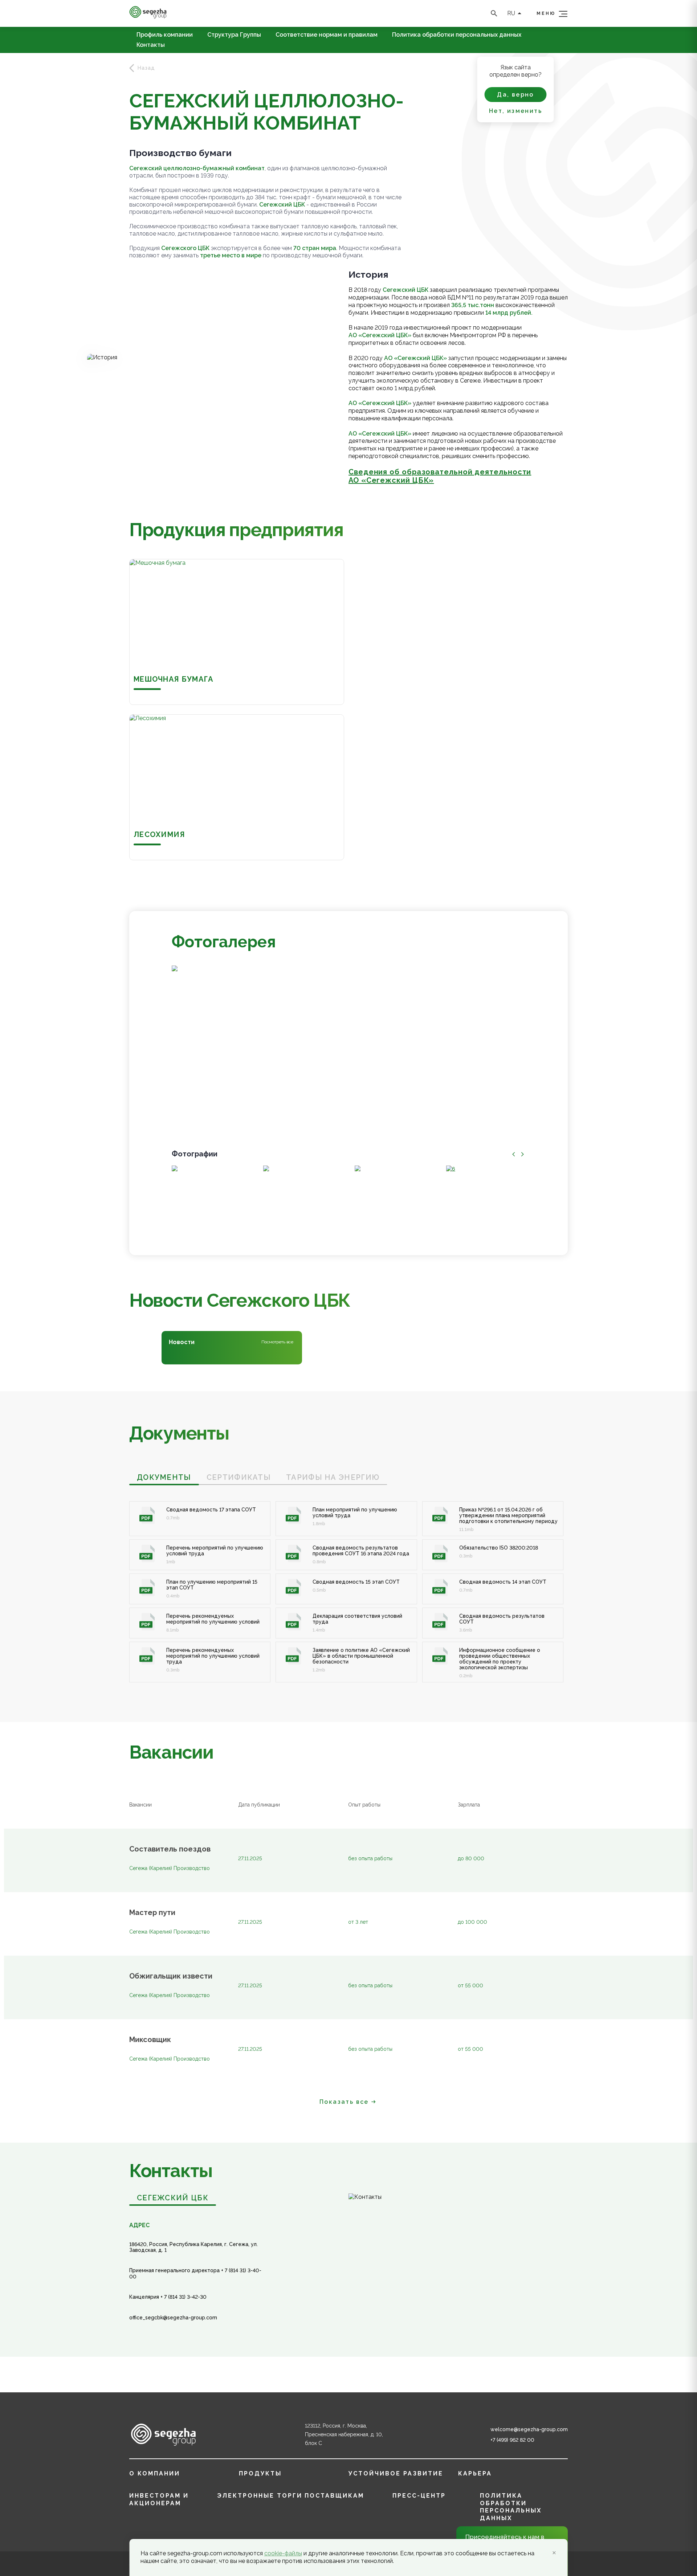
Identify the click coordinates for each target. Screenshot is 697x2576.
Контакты (151, 45)
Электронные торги (260, 2496)
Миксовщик (150, 2040)
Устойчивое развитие (396, 2473)
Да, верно (515, 95)
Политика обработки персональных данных (457, 35)
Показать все (344, 2102)
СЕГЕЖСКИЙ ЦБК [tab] (173, 2198)
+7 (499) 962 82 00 (512, 2440)
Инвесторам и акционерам (159, 2499)
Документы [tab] (164, 1477)
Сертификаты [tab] (239, 1477)
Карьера (475, 2473)
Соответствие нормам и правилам (327, 35)
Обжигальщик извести (171, 1976)
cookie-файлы (283, 2553)
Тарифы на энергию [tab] (333, 1477)
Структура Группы (234, 35)
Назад (146, 68)
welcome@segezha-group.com (529, 2429)
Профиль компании (165, 35)
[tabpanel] (348, 1584)
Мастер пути (152, 1913)
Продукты (260, 2473)
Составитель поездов (170, 1849)
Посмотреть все (277, 1342)
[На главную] (148, 17)
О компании (155, 2473)
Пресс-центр (419, 2496)
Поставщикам (334, 2496)
